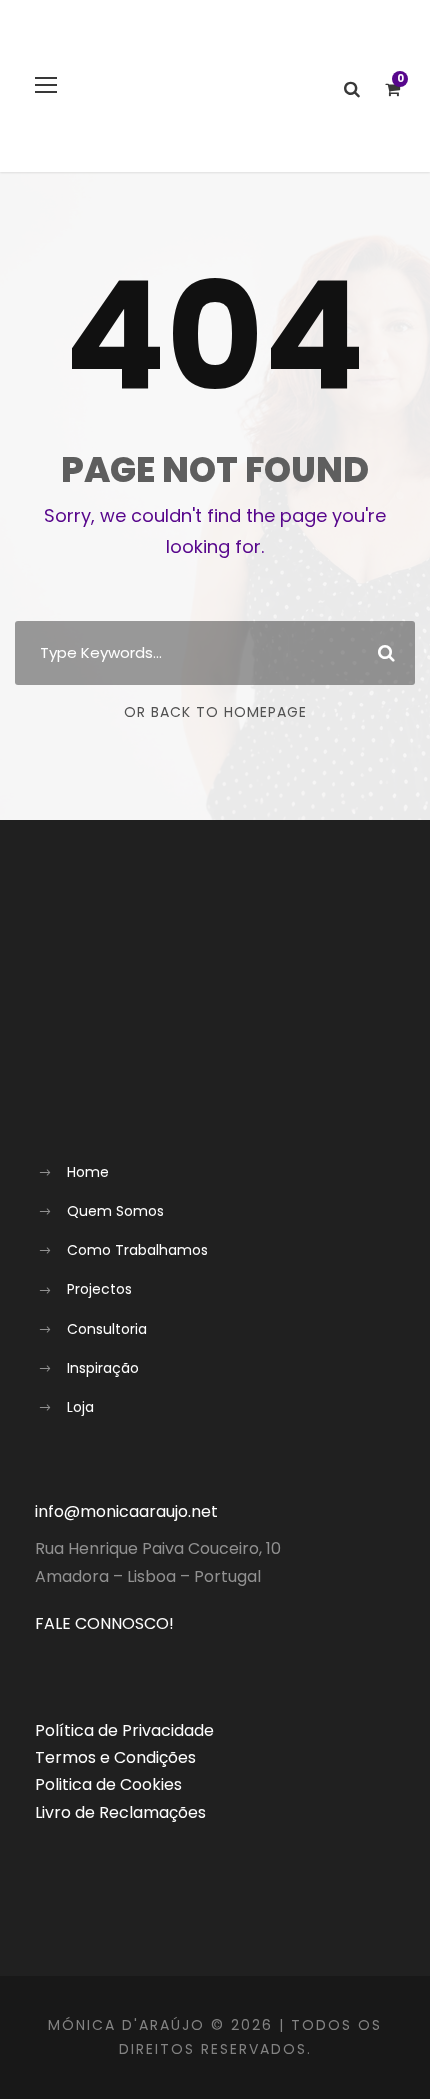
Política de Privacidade (124, 1730)
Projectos (99, 1289)
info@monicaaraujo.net (126, 1511)
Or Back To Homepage (215, 712)
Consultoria (107, 1329)
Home (88, 1172)
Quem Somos (115, 1211)
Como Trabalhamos (137, 1250)
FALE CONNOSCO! (104, 1623)
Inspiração (103, 1368)
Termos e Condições (115, 1757)
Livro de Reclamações (120, 1812)
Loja (80, 1407)
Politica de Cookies (108, 1784)
